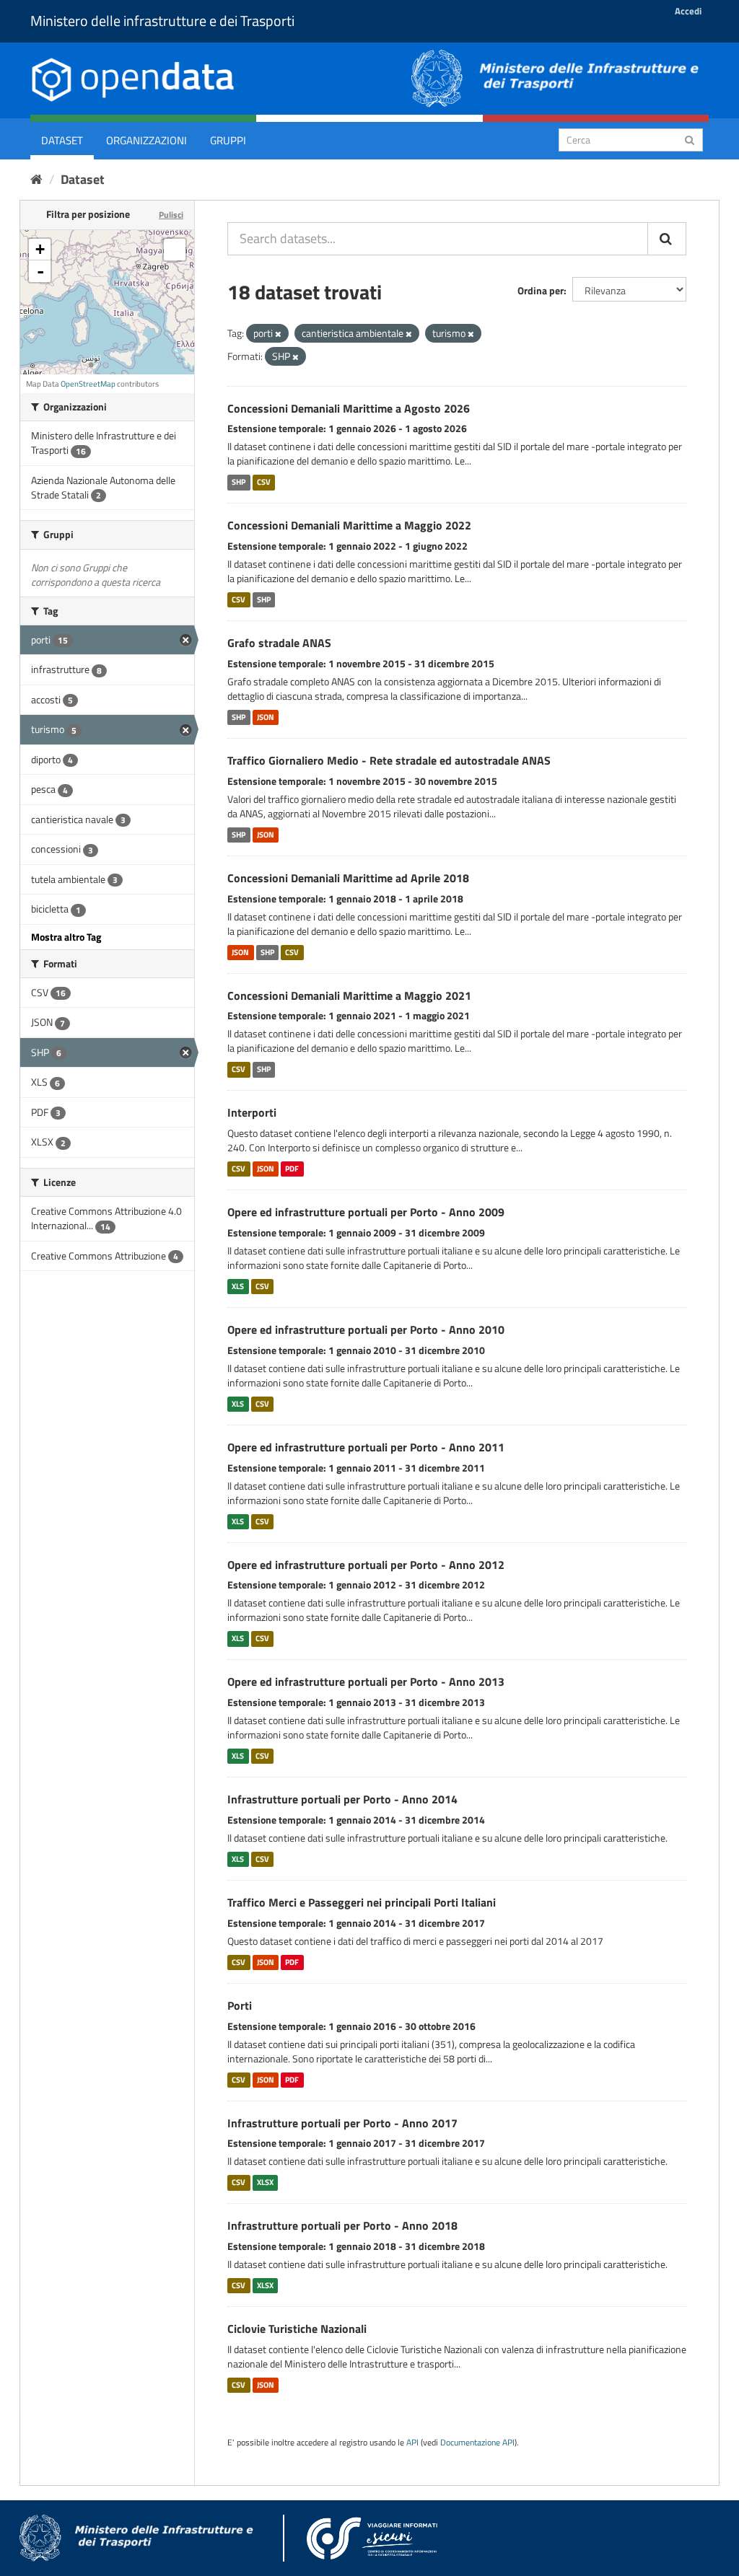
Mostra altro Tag (66, 937)
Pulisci (171, 215)
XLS (238, 1286)
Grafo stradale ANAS (279, 643)
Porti (240, 2005)
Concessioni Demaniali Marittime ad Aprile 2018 (348, 878)
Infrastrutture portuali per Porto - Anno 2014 (342, 1799)
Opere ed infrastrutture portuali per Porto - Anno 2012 (366, 1565)
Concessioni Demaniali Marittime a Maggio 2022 (349, 525)
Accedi (688, 11)
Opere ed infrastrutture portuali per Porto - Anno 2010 (366, 1329)
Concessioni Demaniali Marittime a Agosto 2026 (349, 408)
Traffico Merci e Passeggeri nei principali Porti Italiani (362, 1902)
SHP (239, 482)
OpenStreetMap (88, 384)
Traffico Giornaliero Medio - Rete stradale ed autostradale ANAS (389, 760)
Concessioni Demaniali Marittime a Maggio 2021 (349, 995)
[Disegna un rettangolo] (175, 250)
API (412, 2443)
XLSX (265, 2182)
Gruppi (228, 140)
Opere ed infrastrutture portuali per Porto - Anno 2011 (366, 1447)
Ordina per (541, 290)
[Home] (36, 179)
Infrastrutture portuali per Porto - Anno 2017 (342, 2123)
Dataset (62, 140)
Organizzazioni (147, 140)
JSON (266, 717)
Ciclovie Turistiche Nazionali (297, 2329)
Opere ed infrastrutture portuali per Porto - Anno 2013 (366, 1682)
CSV (264, 482)
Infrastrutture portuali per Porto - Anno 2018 (342, 2225)
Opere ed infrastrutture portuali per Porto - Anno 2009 (366, 1212)
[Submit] (690, 139)
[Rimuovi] (278, 334)
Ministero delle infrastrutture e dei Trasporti (162, 21)
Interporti (252, 1112)
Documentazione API (477, 2443)
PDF (292, 1169)
